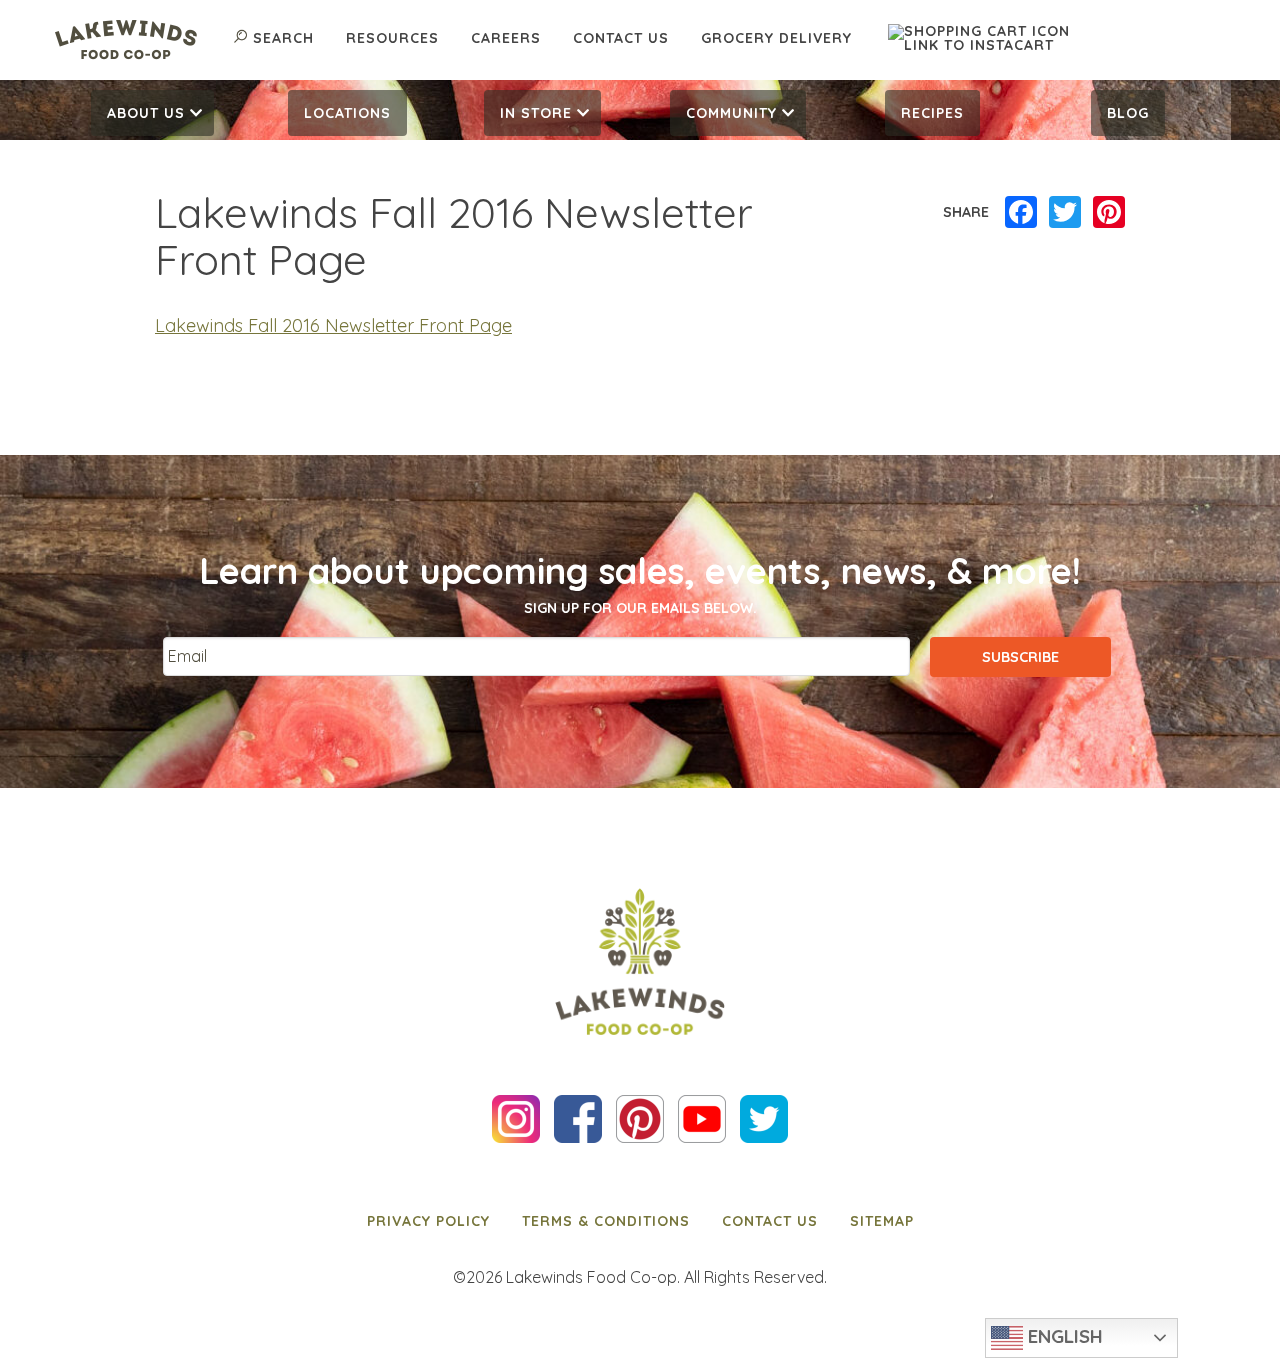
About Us (146, 113)
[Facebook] (1021, 213)
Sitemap (882, 1221)
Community (731, 113)
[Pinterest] (1109, 213)
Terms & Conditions (606, 1221)
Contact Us (621, 38)
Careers (506, 38)
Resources (392, 38)
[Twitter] (1065, 213)
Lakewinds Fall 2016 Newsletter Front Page (333, 325)
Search (283, 38)
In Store (536, 113)
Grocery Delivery (776, 38)
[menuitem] (152, 113)
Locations (347, 113)
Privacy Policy (428, 1221)
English (1063, 1336)
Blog (1128, 113)
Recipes (932, 113)
